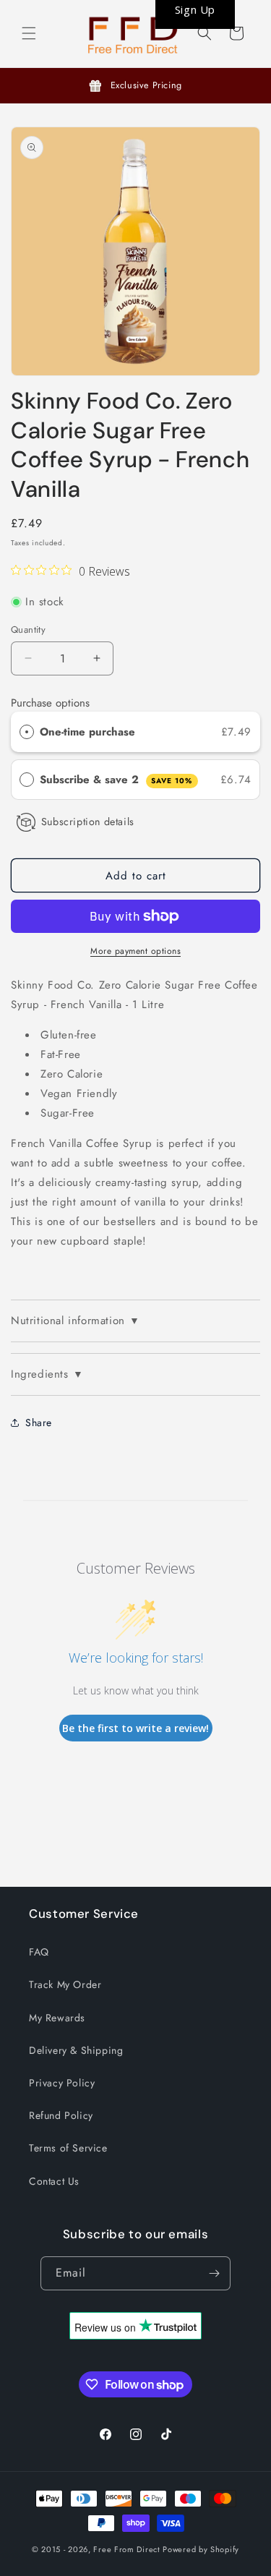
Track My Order (65, 1984)
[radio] (27, 732)
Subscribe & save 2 (116, 780)
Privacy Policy (62, 2083)
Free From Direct (126, 2549)
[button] (29, 33)
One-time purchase (87, 732)
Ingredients (47, 1374)
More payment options (135, 951)
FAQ (39, 1952)
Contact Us (54, 2181)
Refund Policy (61, 2115)
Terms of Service (68, 2148)
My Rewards (57, 2018)
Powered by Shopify (201, 2549)
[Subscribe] (214, 2273)
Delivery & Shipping (76, 2050)
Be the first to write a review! (135, 1728)
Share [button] (39, 1423)
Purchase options (50, 703)
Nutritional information (75, 1321)
